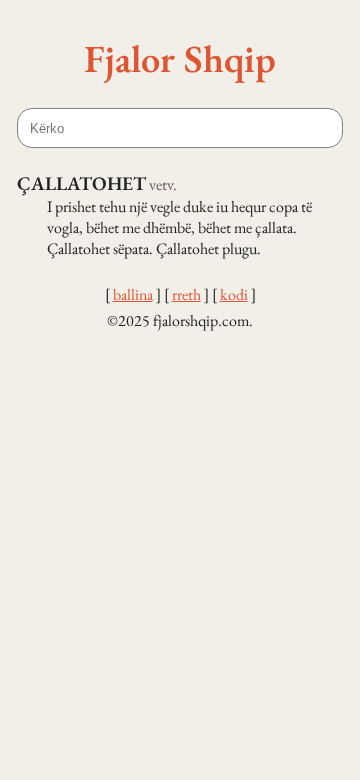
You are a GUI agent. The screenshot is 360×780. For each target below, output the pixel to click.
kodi (234, 294)
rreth (186, 294)
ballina (133, 294)
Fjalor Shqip (180, 58)
